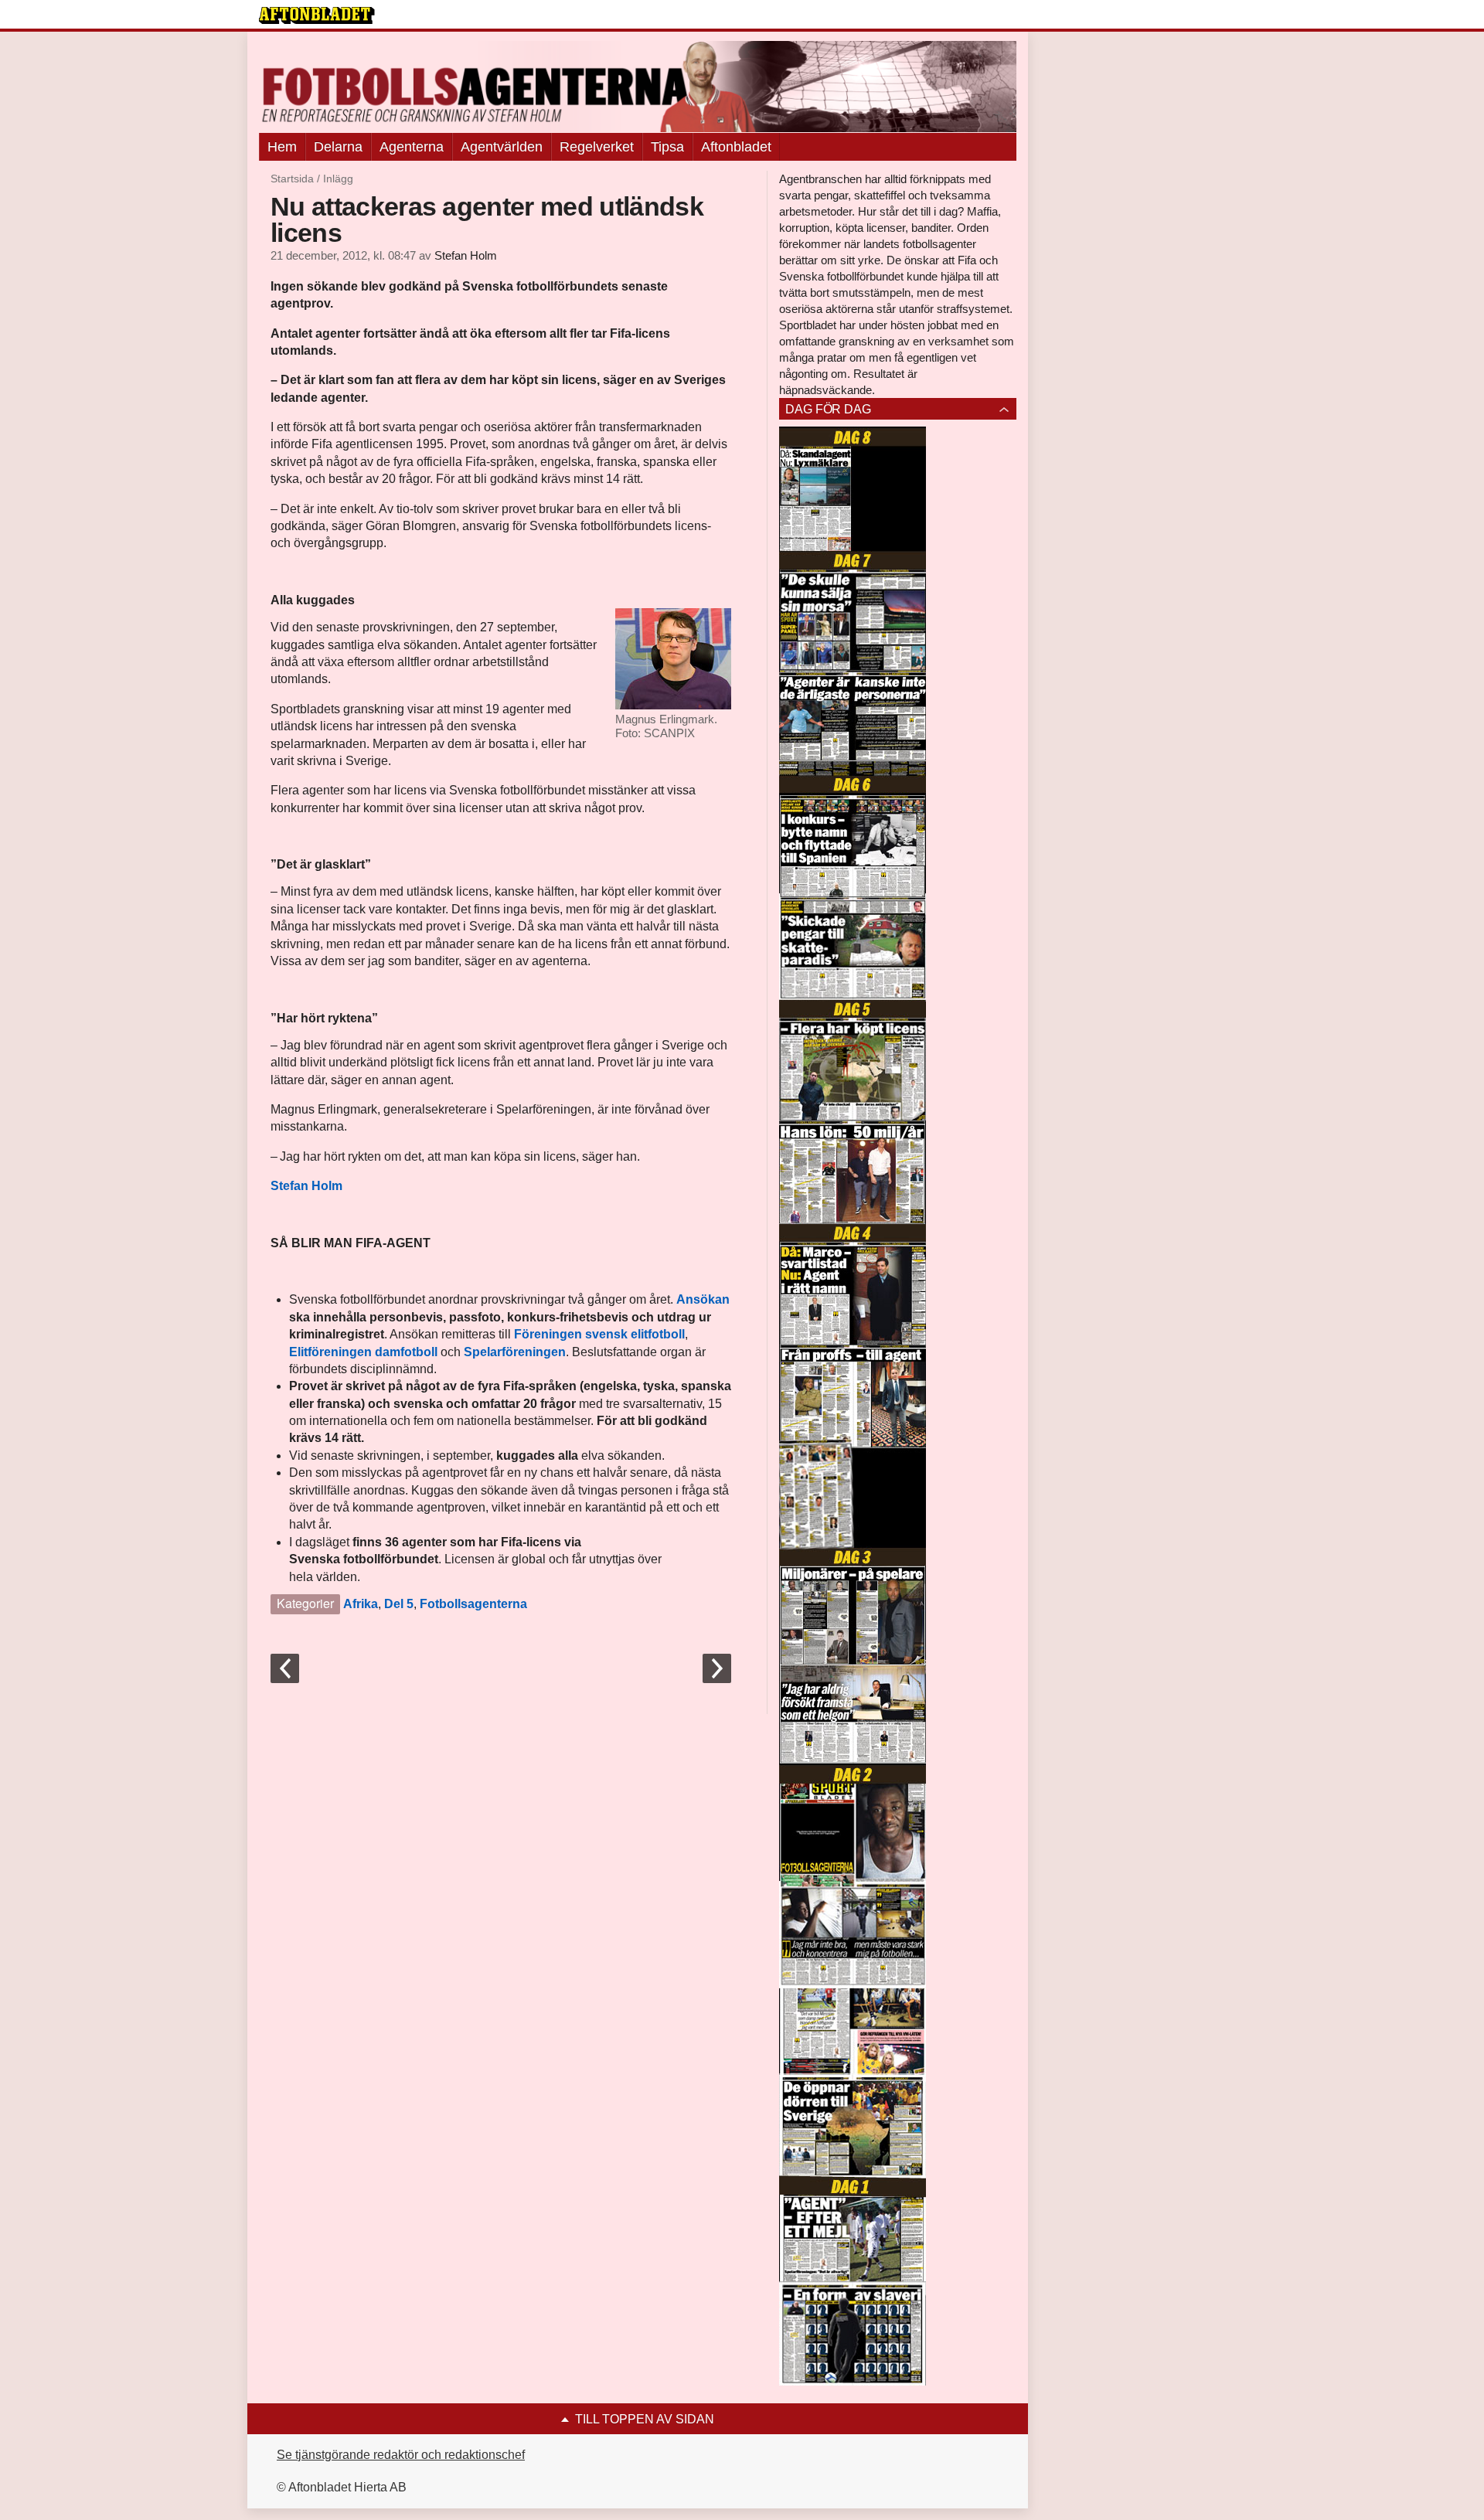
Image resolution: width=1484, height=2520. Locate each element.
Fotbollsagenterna (473, 1604)
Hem (282, 147)
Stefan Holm (466, 256)
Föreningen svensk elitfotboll (599, 1334)
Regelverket (597, 147)
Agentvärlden (502, 147)
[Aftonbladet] (317, 15)
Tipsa (667, 147)
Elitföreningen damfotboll (363, 1352)
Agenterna (412, 147)
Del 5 (399, 1604)
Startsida (292, 179)
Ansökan (703, 1299)
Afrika (361, 1604)
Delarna (338, 147)
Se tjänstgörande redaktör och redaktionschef (401, 2455)
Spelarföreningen (515, 1352)
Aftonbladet (736, 147)
